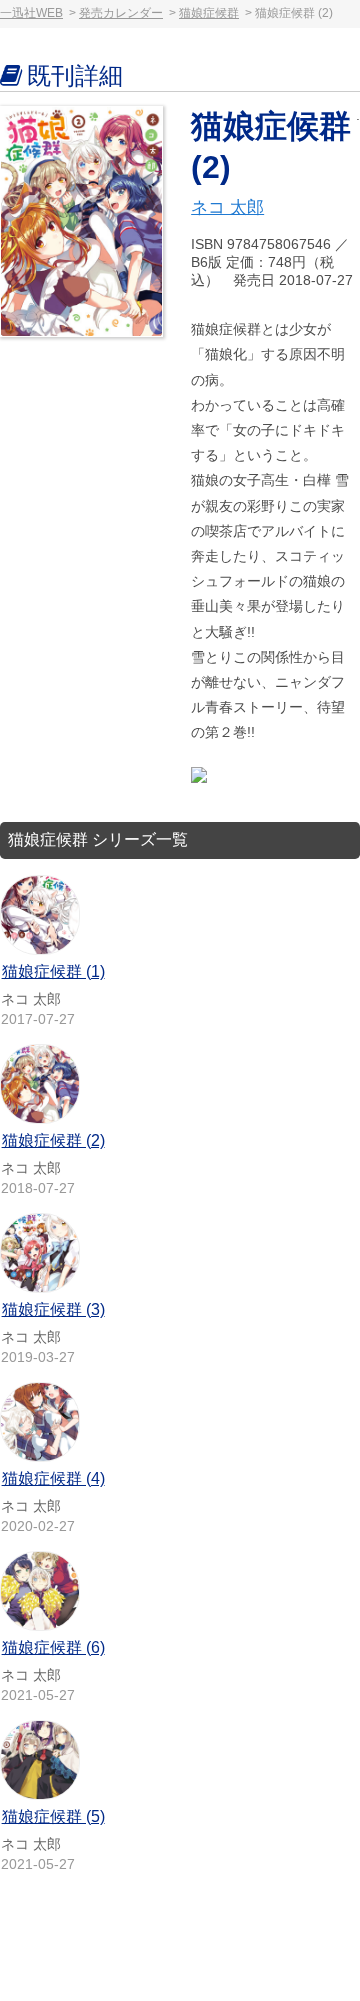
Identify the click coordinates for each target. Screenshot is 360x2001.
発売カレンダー (121, 13)
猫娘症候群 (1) (53, 971)
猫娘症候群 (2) (53, 1140)
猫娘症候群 (209, 13)
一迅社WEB (31, 13)
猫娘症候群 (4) (53, 1478)
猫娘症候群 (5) (53, 1816)
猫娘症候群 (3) (53, 1309)
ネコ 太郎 (227, 207)
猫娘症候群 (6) (53, 1647)
